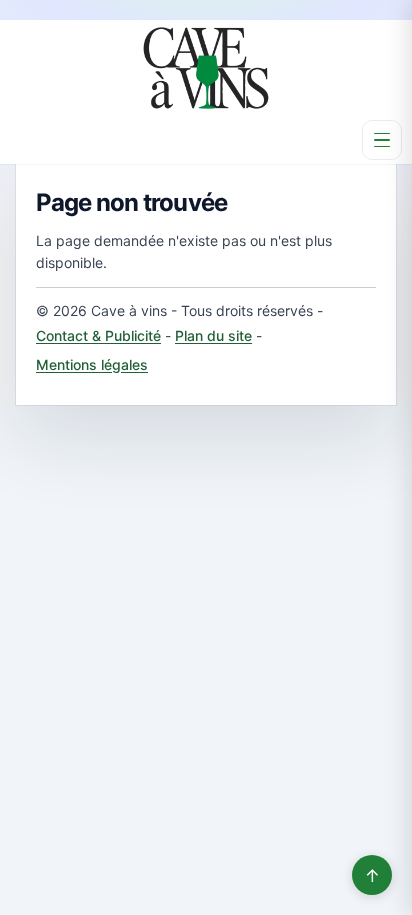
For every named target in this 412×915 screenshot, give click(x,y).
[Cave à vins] (206, 68)
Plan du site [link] (213, 335)
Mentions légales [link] (92, 364)
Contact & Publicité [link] (98, 335)
